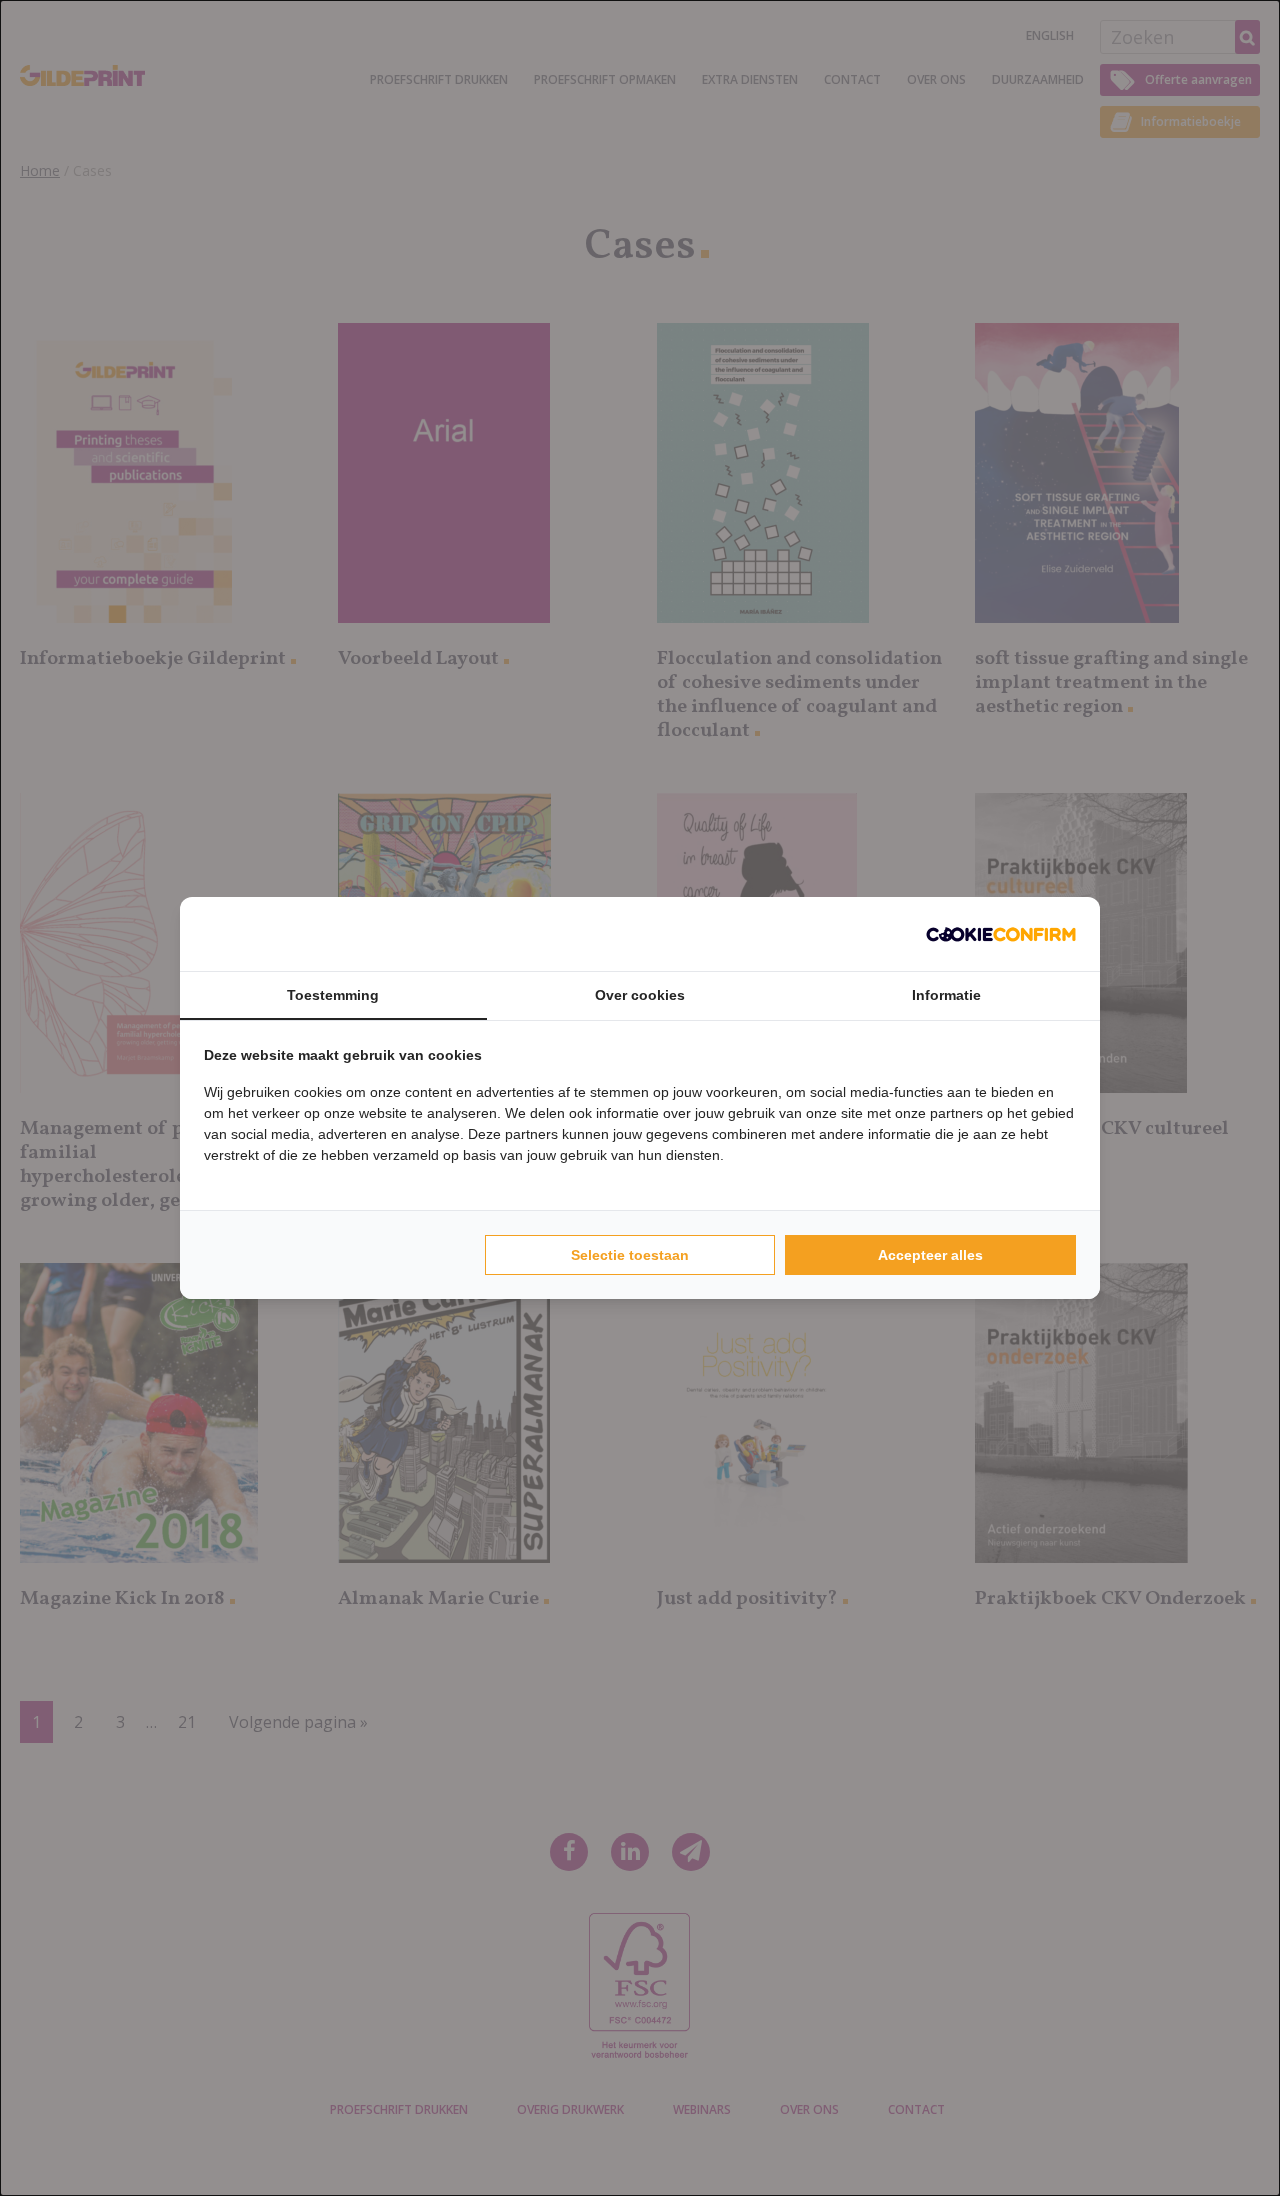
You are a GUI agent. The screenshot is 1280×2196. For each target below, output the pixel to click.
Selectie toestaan (630, 1255)
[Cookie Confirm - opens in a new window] (1001, 934)
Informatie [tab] (946, 995)
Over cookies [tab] (640, 995)
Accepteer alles (930, 1255)
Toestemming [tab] (333, 995)
